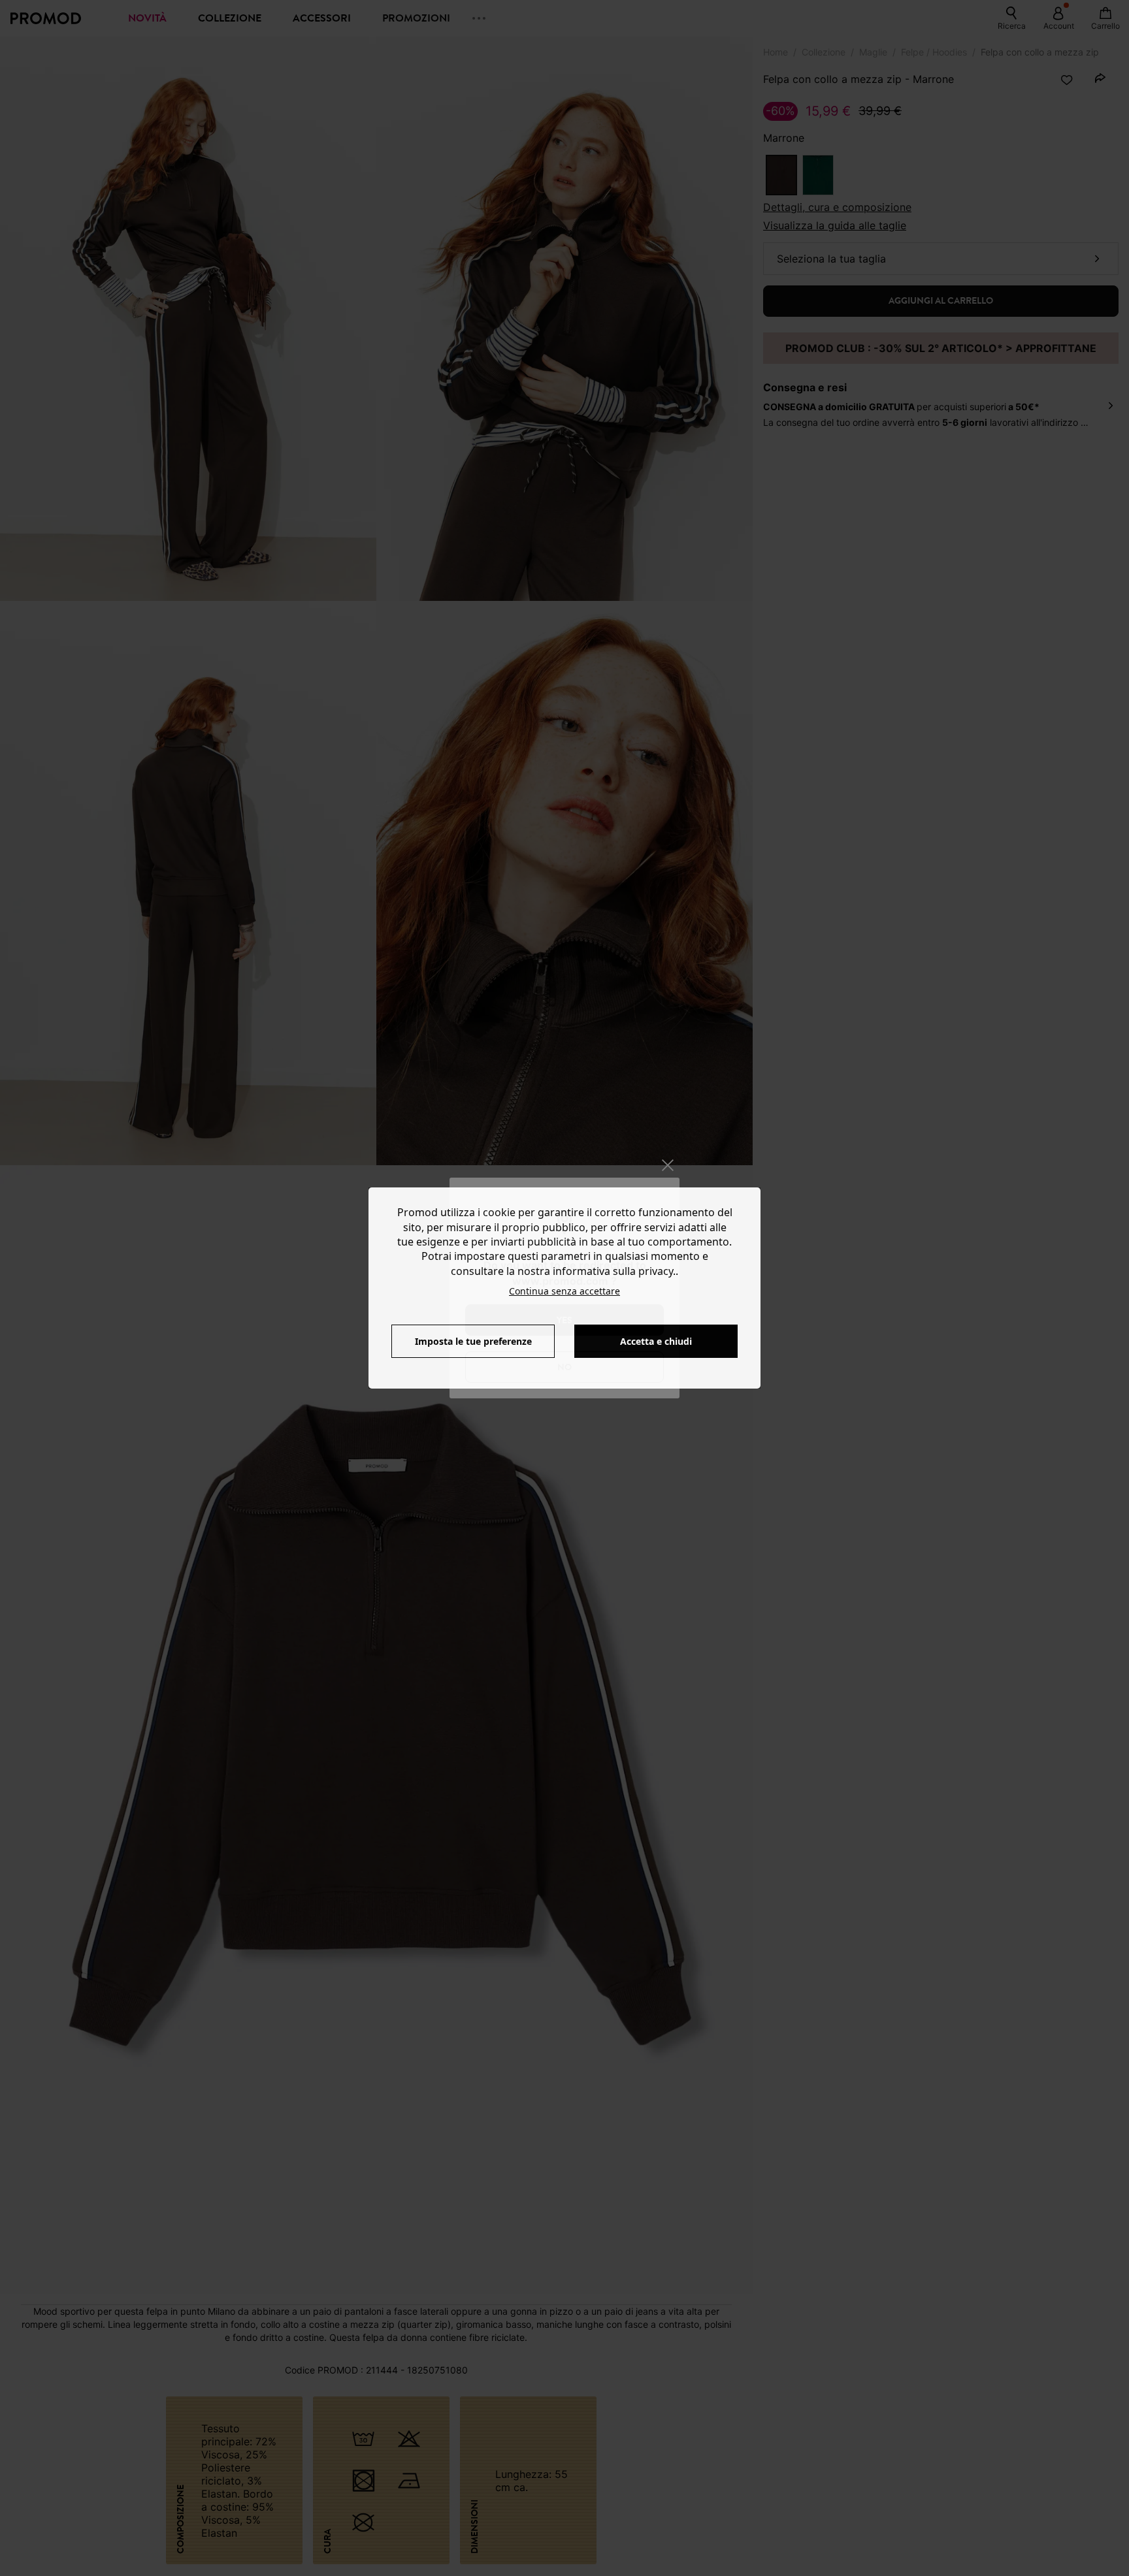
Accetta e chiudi (656, 1341)
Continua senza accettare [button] (564, 1291)
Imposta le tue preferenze (473, 1341)
